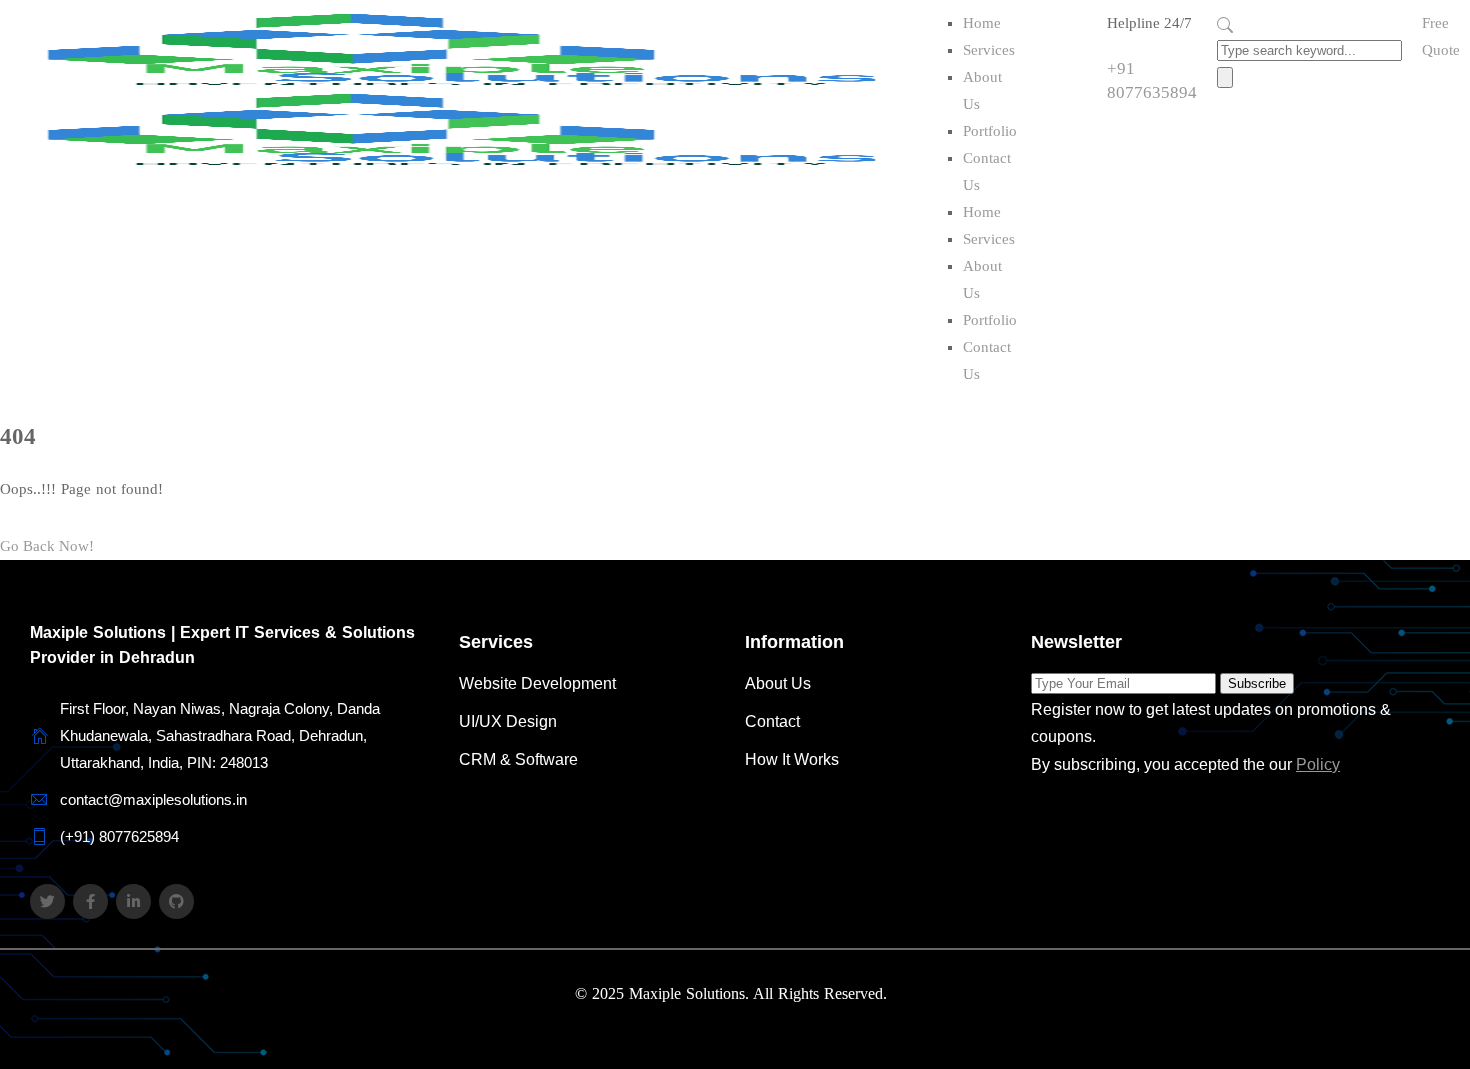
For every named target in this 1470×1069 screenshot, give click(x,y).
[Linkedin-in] (133, 901)
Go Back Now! (47, 546)
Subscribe (1257, 683)
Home (982, 23)
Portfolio (990, 131)
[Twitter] (47, 901)
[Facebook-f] (90, 901)
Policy (1318, 764)
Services (989, 50)
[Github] (176, 901)
